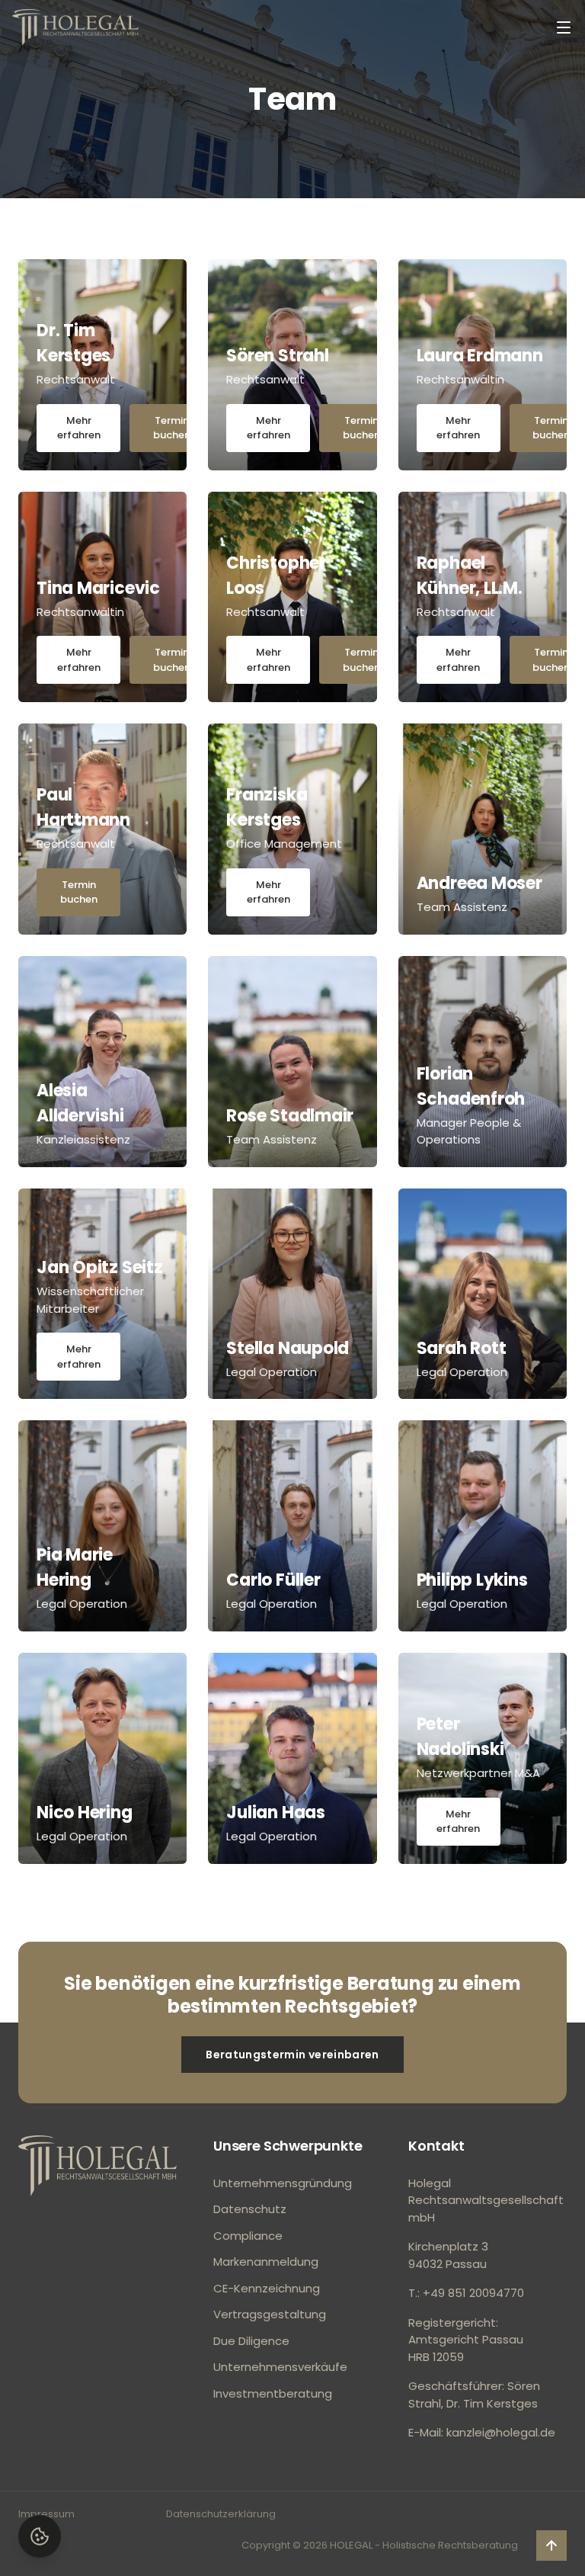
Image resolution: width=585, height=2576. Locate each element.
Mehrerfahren (79, 428)
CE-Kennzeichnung (267, 2288)
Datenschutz (250, 2209)
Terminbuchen (172, 428)
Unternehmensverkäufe (280, 2367)
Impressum (46, 2514)
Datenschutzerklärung (221, 2514)
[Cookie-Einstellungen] (40, 2536)
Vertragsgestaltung (270, 2314)
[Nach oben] (97, 2166)
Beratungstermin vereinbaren (292, 2055)
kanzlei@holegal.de (501, 2432)
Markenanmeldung (266, 2262)
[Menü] (564, 27)
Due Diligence (251, 2341)
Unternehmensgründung (283, 2183)
